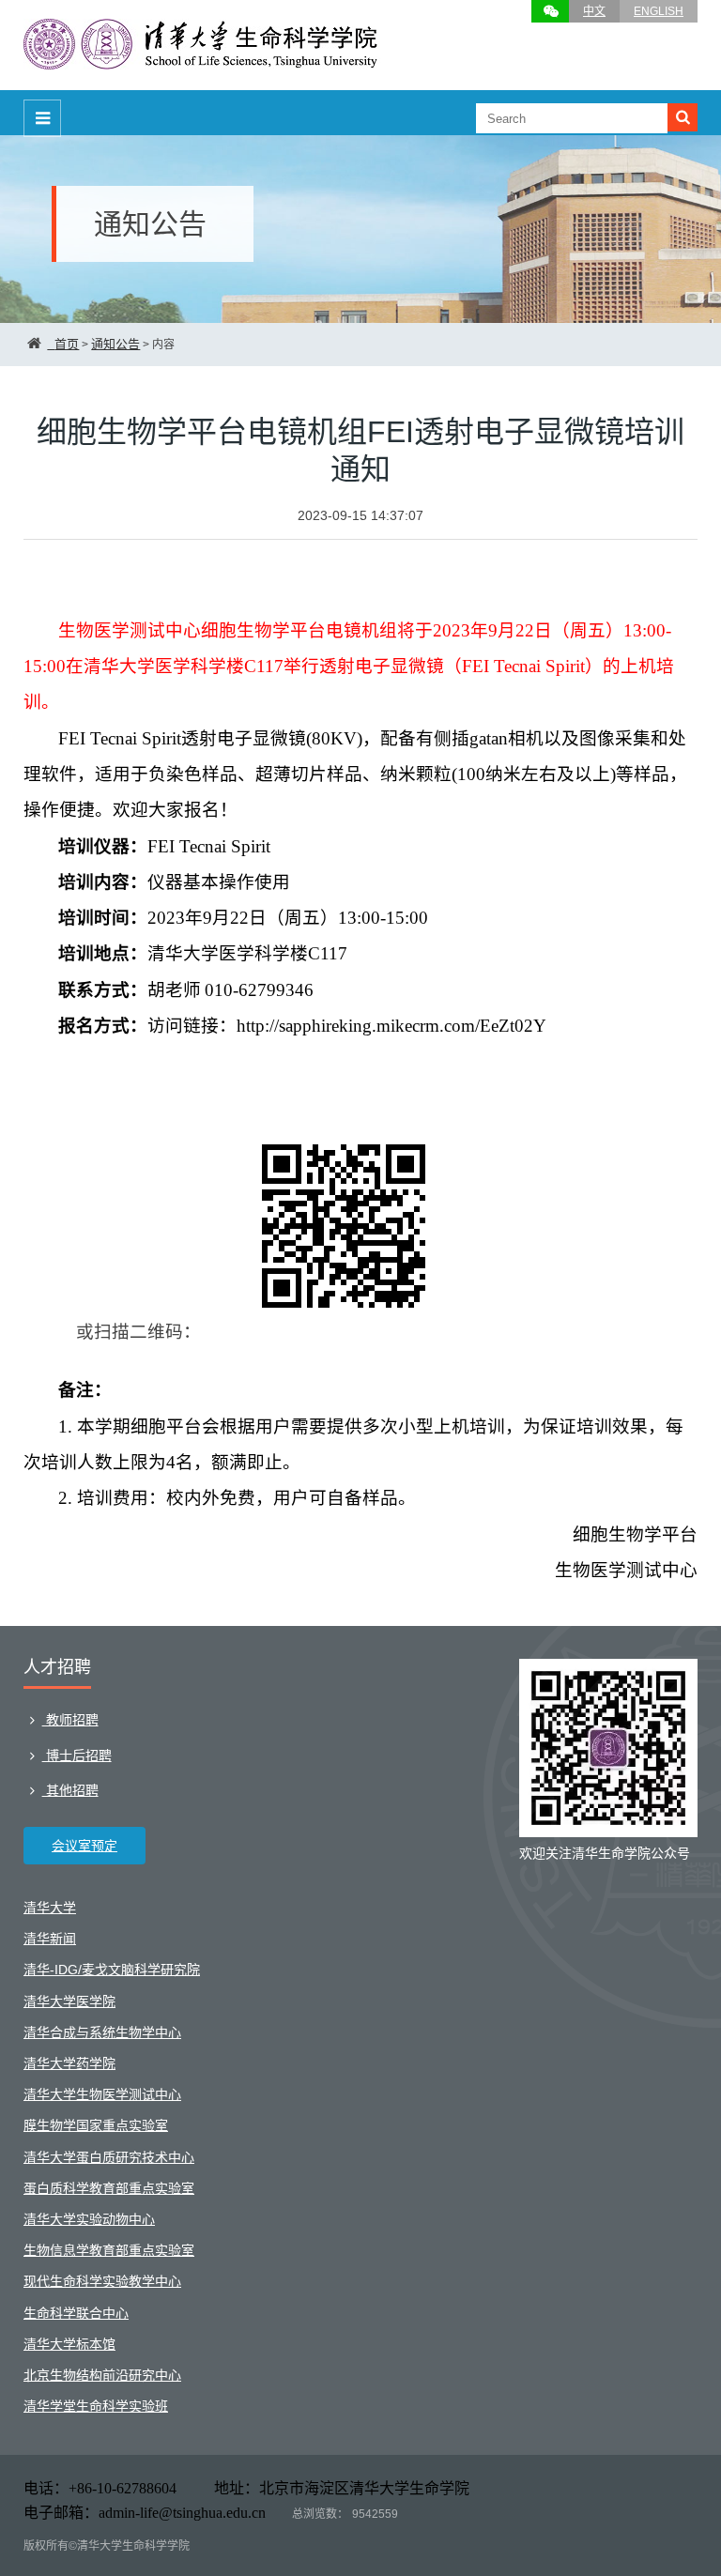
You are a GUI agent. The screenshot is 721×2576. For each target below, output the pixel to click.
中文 (594, 11)
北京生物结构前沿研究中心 (102, 2375)
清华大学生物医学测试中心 (102, 2094)
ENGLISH (659, 11)
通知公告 (115, 344)
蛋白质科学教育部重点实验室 (109, 2188)
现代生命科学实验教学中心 (102, 2281)
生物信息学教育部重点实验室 (109, 2250)
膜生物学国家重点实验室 (96, 2125)
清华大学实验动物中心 (89, 2219)
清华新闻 (50, 1939)
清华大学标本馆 (69, 2344)
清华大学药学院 (69, 2063)
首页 (67, 344)
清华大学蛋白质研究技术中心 (109, 2157)
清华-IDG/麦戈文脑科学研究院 (112, 1970)
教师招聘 (70, 1720)
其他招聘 (70, 1790)
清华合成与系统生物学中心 (102, 2032)
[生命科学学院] (202, 60)
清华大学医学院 (69, 2001)
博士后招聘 (77, 1756)
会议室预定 (84, 1846)
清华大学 (50, 1908)
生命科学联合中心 (76, 2313)
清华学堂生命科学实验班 (96, 2406)
